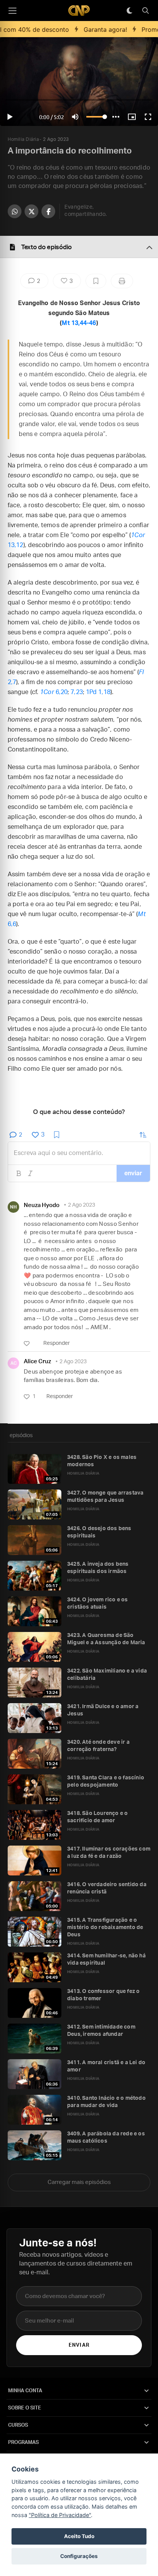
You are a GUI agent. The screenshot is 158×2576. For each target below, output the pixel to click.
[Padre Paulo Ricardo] (79, 11)
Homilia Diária (23, 139)
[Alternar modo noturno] (129, 11)
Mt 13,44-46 (79, 323)
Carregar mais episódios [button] (79, 2182)
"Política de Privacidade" (60, 2515)
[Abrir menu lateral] (12, 11)
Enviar (79, 2345)
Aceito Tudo (79, 2536)
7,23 (77, 692)
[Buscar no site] (145, 11)
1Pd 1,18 (98, 692)
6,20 (54, 692)
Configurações (79, 2556)
